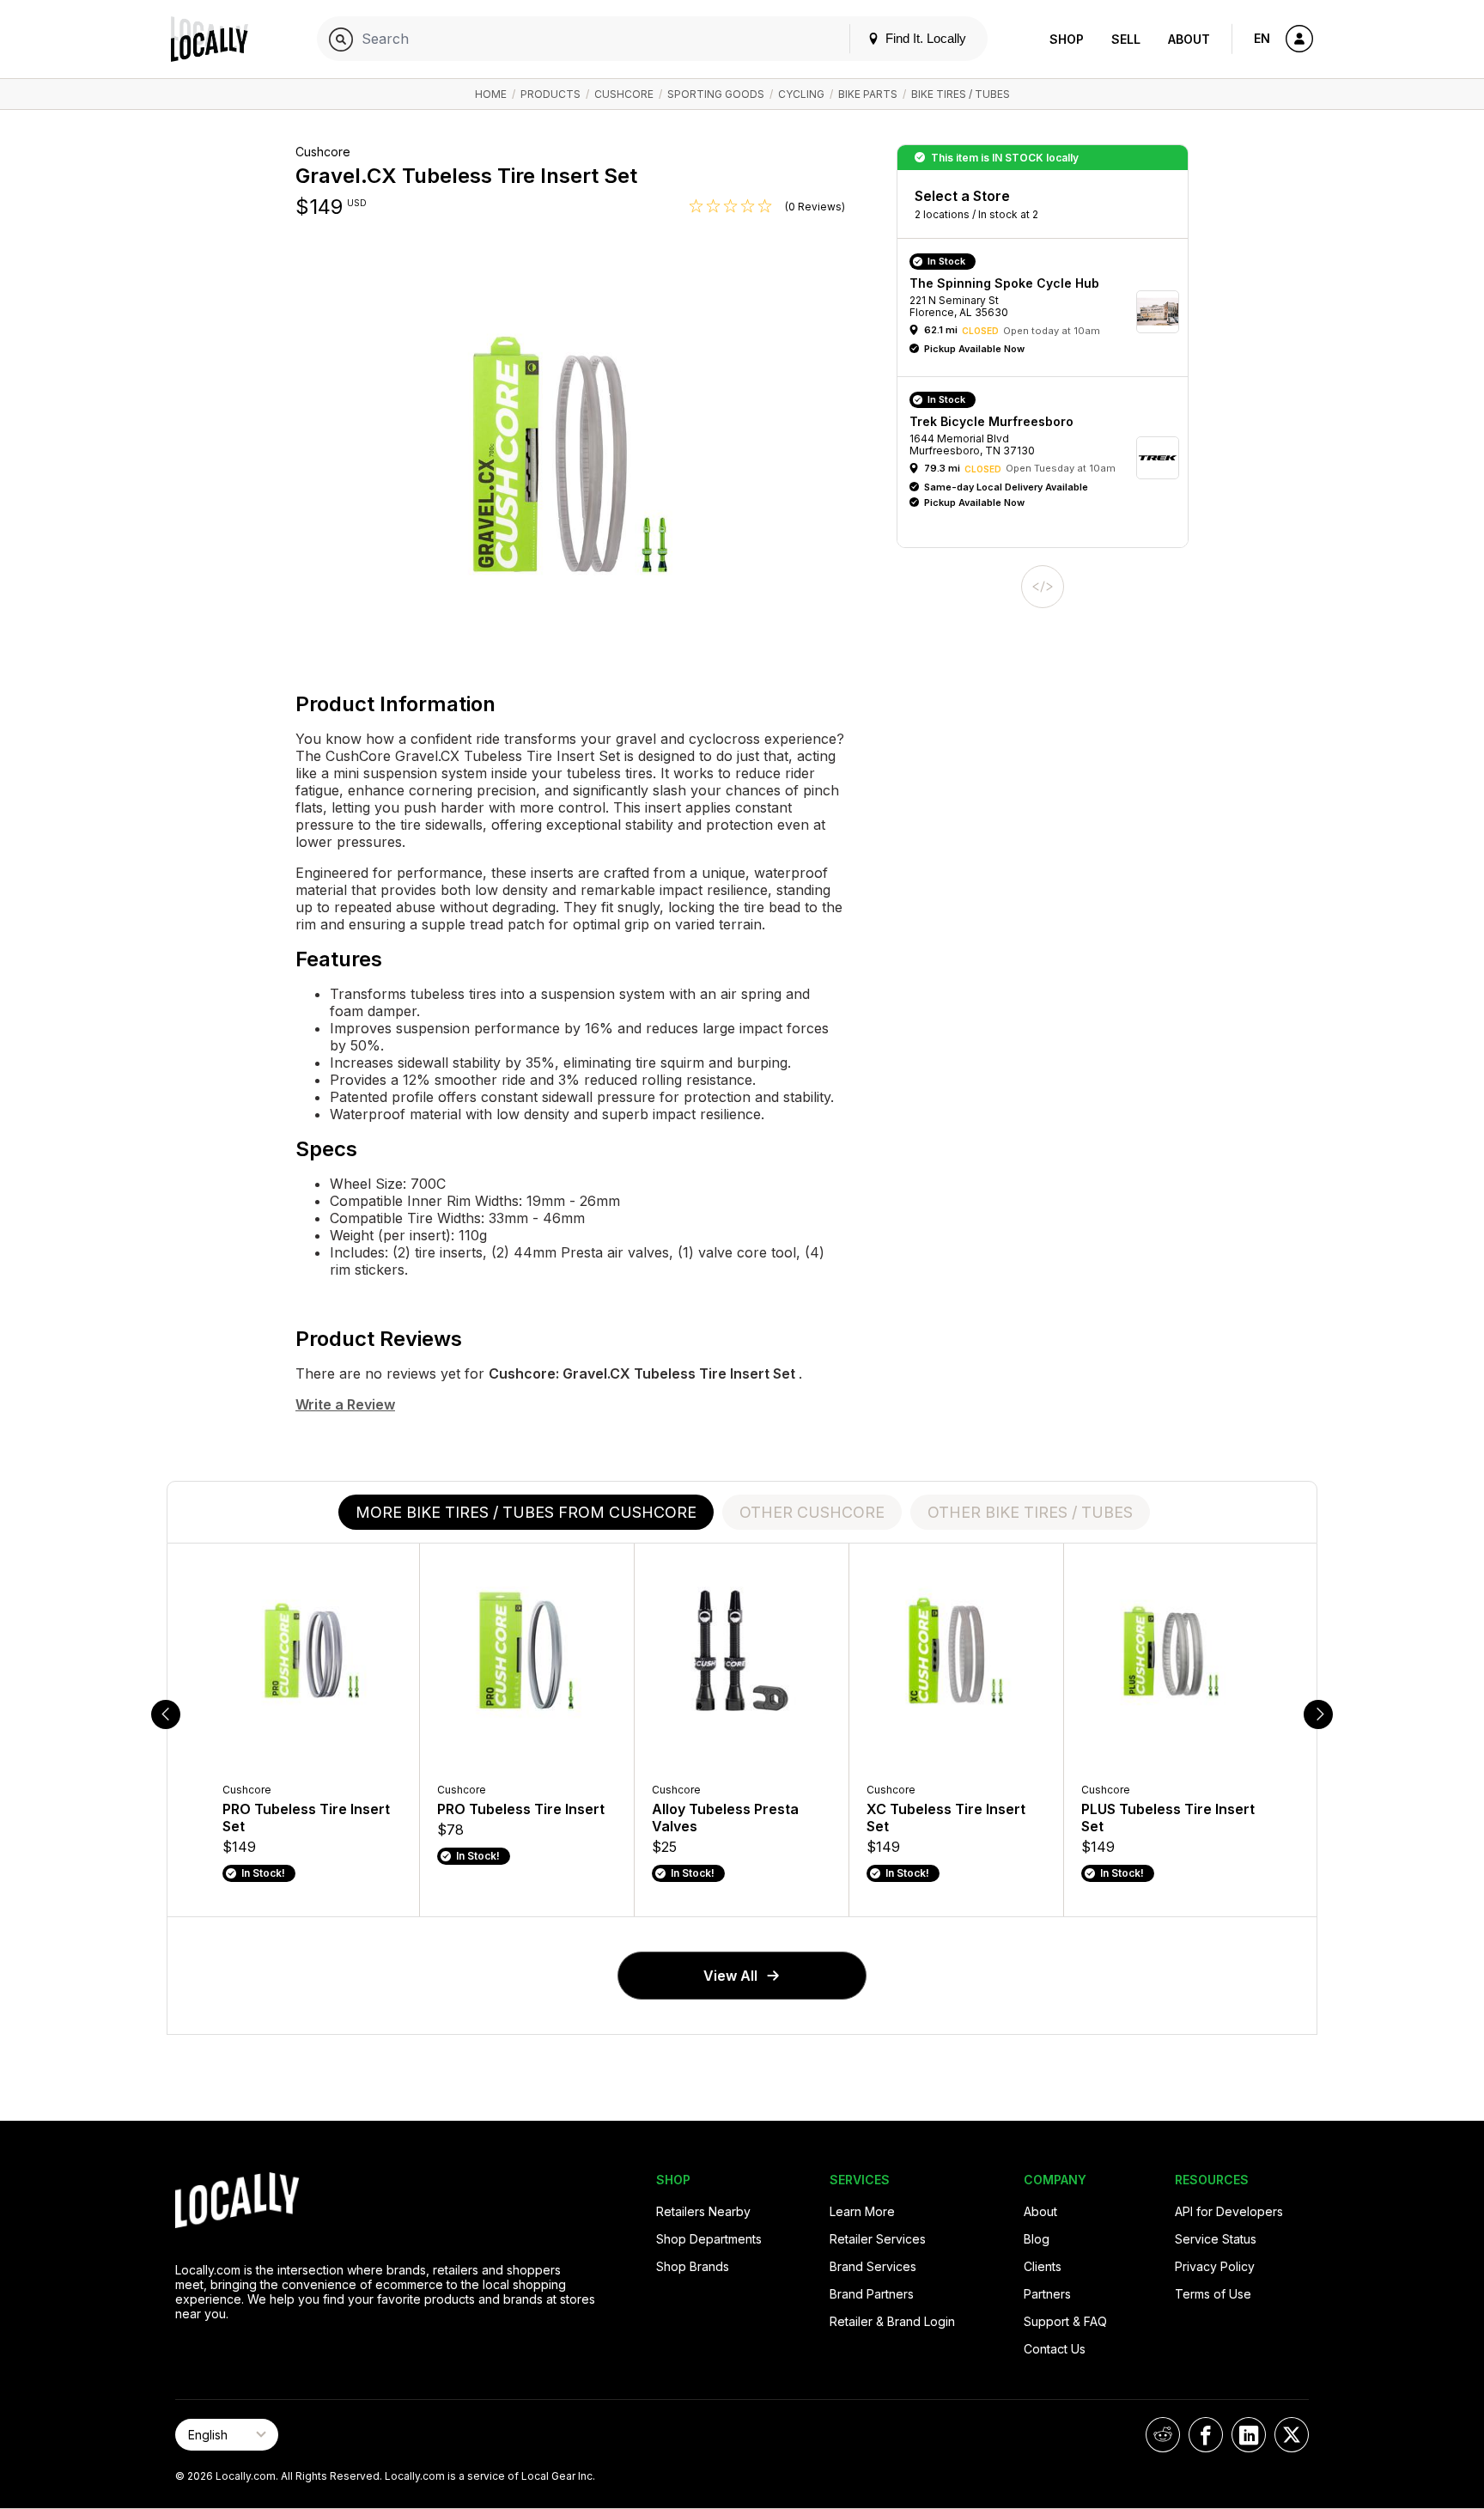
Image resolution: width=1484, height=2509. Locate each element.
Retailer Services (878, 2239)
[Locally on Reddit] (1163, 2435)
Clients (1043, 2266)
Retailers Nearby (703, 2211)
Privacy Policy (1215, 2266)
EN (1262, 38)
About (1189, 39)
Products (550, 94)
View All (730, 1976)
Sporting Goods (716, 94)
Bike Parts (868, 94)
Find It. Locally (924, 38)
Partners (1047, 2294)
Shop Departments (709, 2239)
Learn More (862, 2211)
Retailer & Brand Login (892, 2321)
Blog (1037, 2239)
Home (491, 94)
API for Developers (1229, 2211)
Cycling (801, 94)
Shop (1067, 39)
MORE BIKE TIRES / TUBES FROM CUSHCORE (526, 1512)
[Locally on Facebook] (1206, 2435)
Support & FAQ (1065, 2321)
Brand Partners (872, 2294)
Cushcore (624, 94)
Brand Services (873, 2266)
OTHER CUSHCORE (812, 1512)
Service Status (1216, 2239)
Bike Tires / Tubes (961, 94)
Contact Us (1055, 2349)
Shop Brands (693, 2266)
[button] (1049, 312)
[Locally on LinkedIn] (1249, 2435)
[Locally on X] (1292, 2435)
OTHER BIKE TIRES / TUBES (1030, 1512)
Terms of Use (1213, 2294)
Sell (1126, 39)
